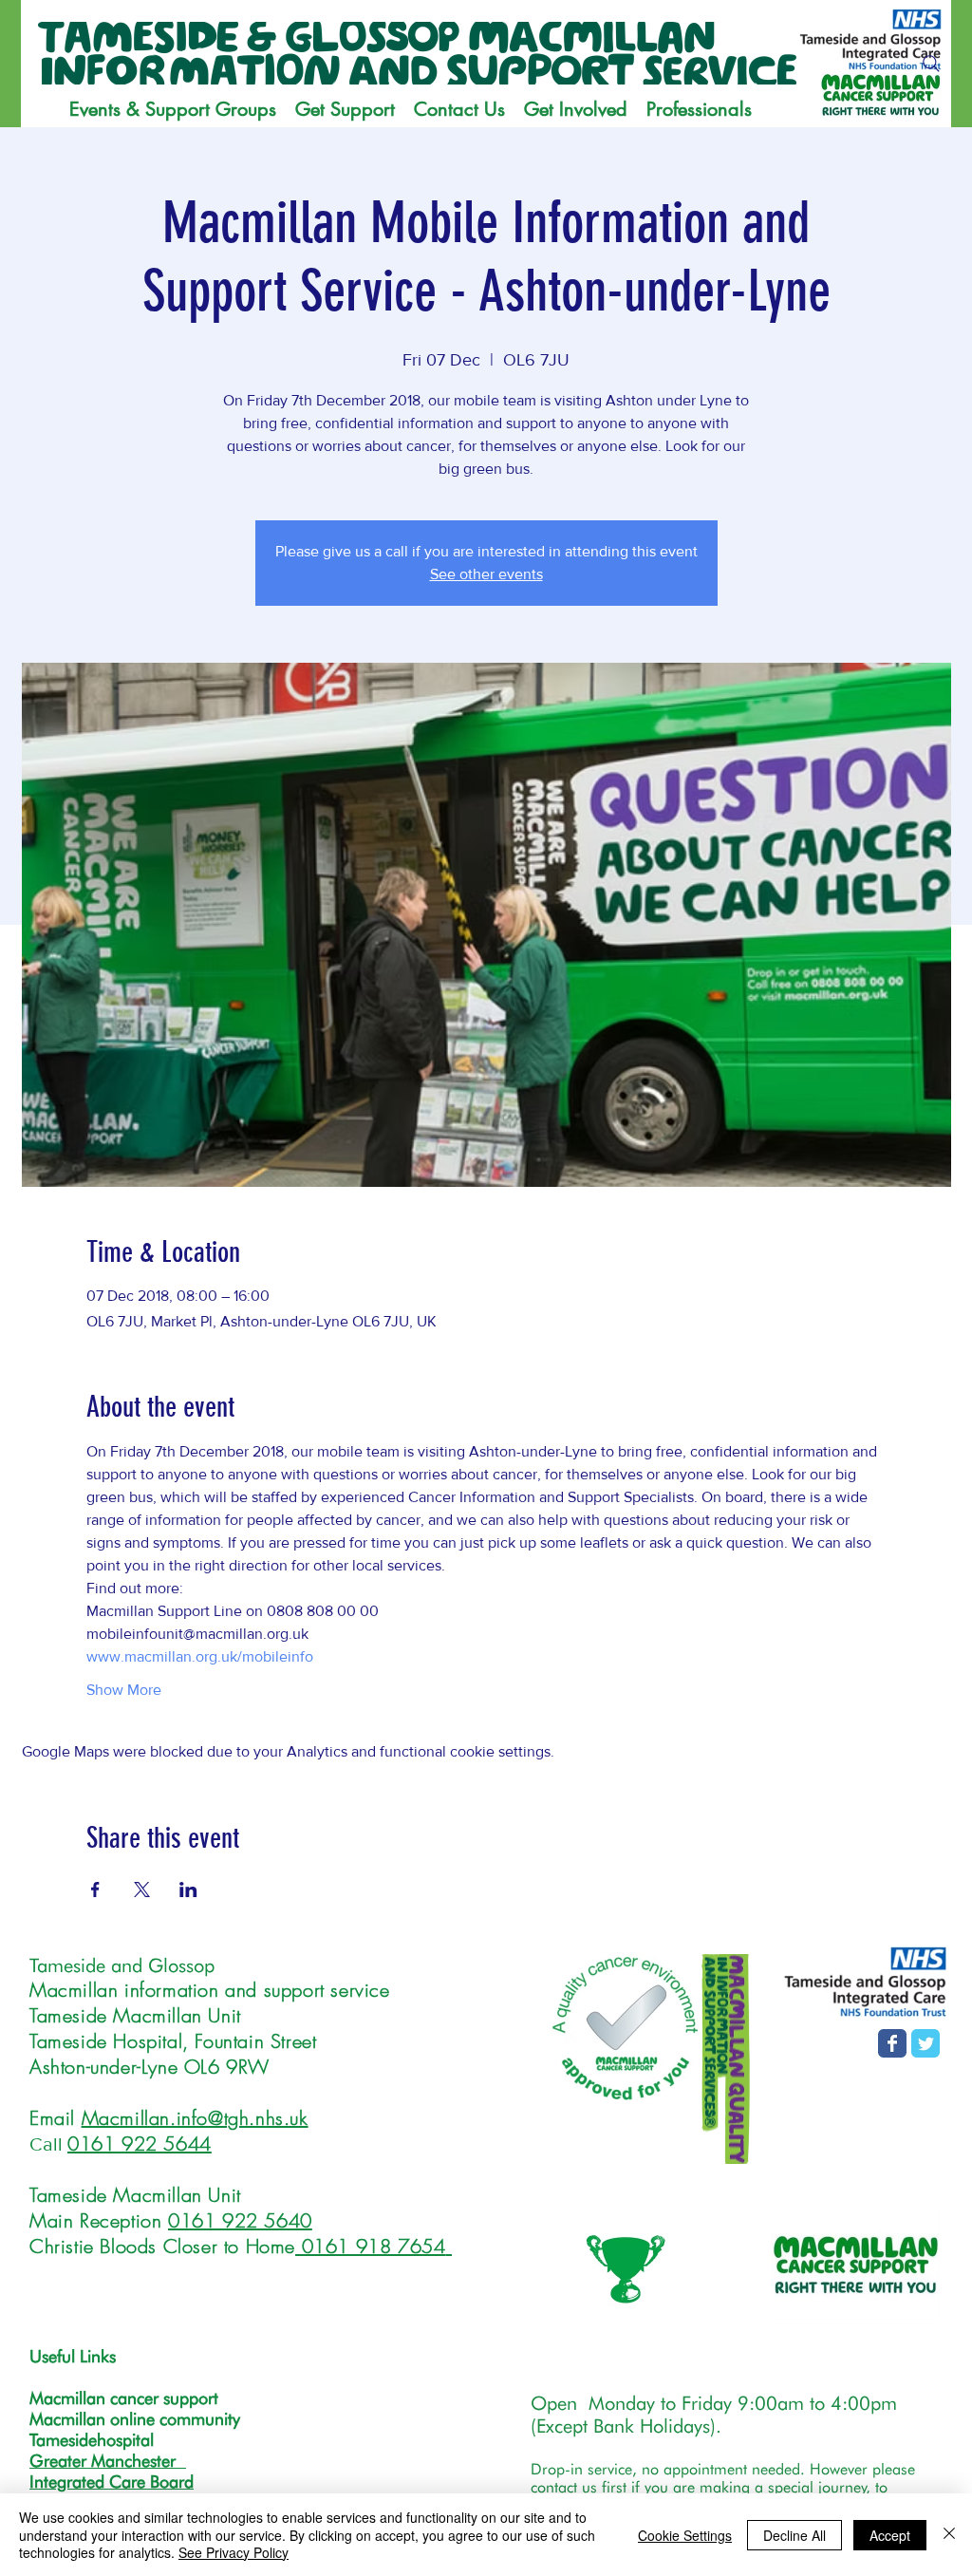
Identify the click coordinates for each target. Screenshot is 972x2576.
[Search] (931, 64)
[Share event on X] (142, 1890)
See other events (486, 574)
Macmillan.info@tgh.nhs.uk (195, 2118)
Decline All (794, 2535)
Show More (124, 1690)
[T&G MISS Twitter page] (925, 2043)
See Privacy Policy (234, 2552)
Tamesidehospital (92, 2440)
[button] (345, 109)
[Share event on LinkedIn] (188, 1890)
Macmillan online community (135, 2419)
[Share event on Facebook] (95, 1890)
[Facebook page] (892, 2043)
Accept (890, 2535)
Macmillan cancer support (124, 2398)
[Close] (949, 2535)
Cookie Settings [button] (685, 2535)
